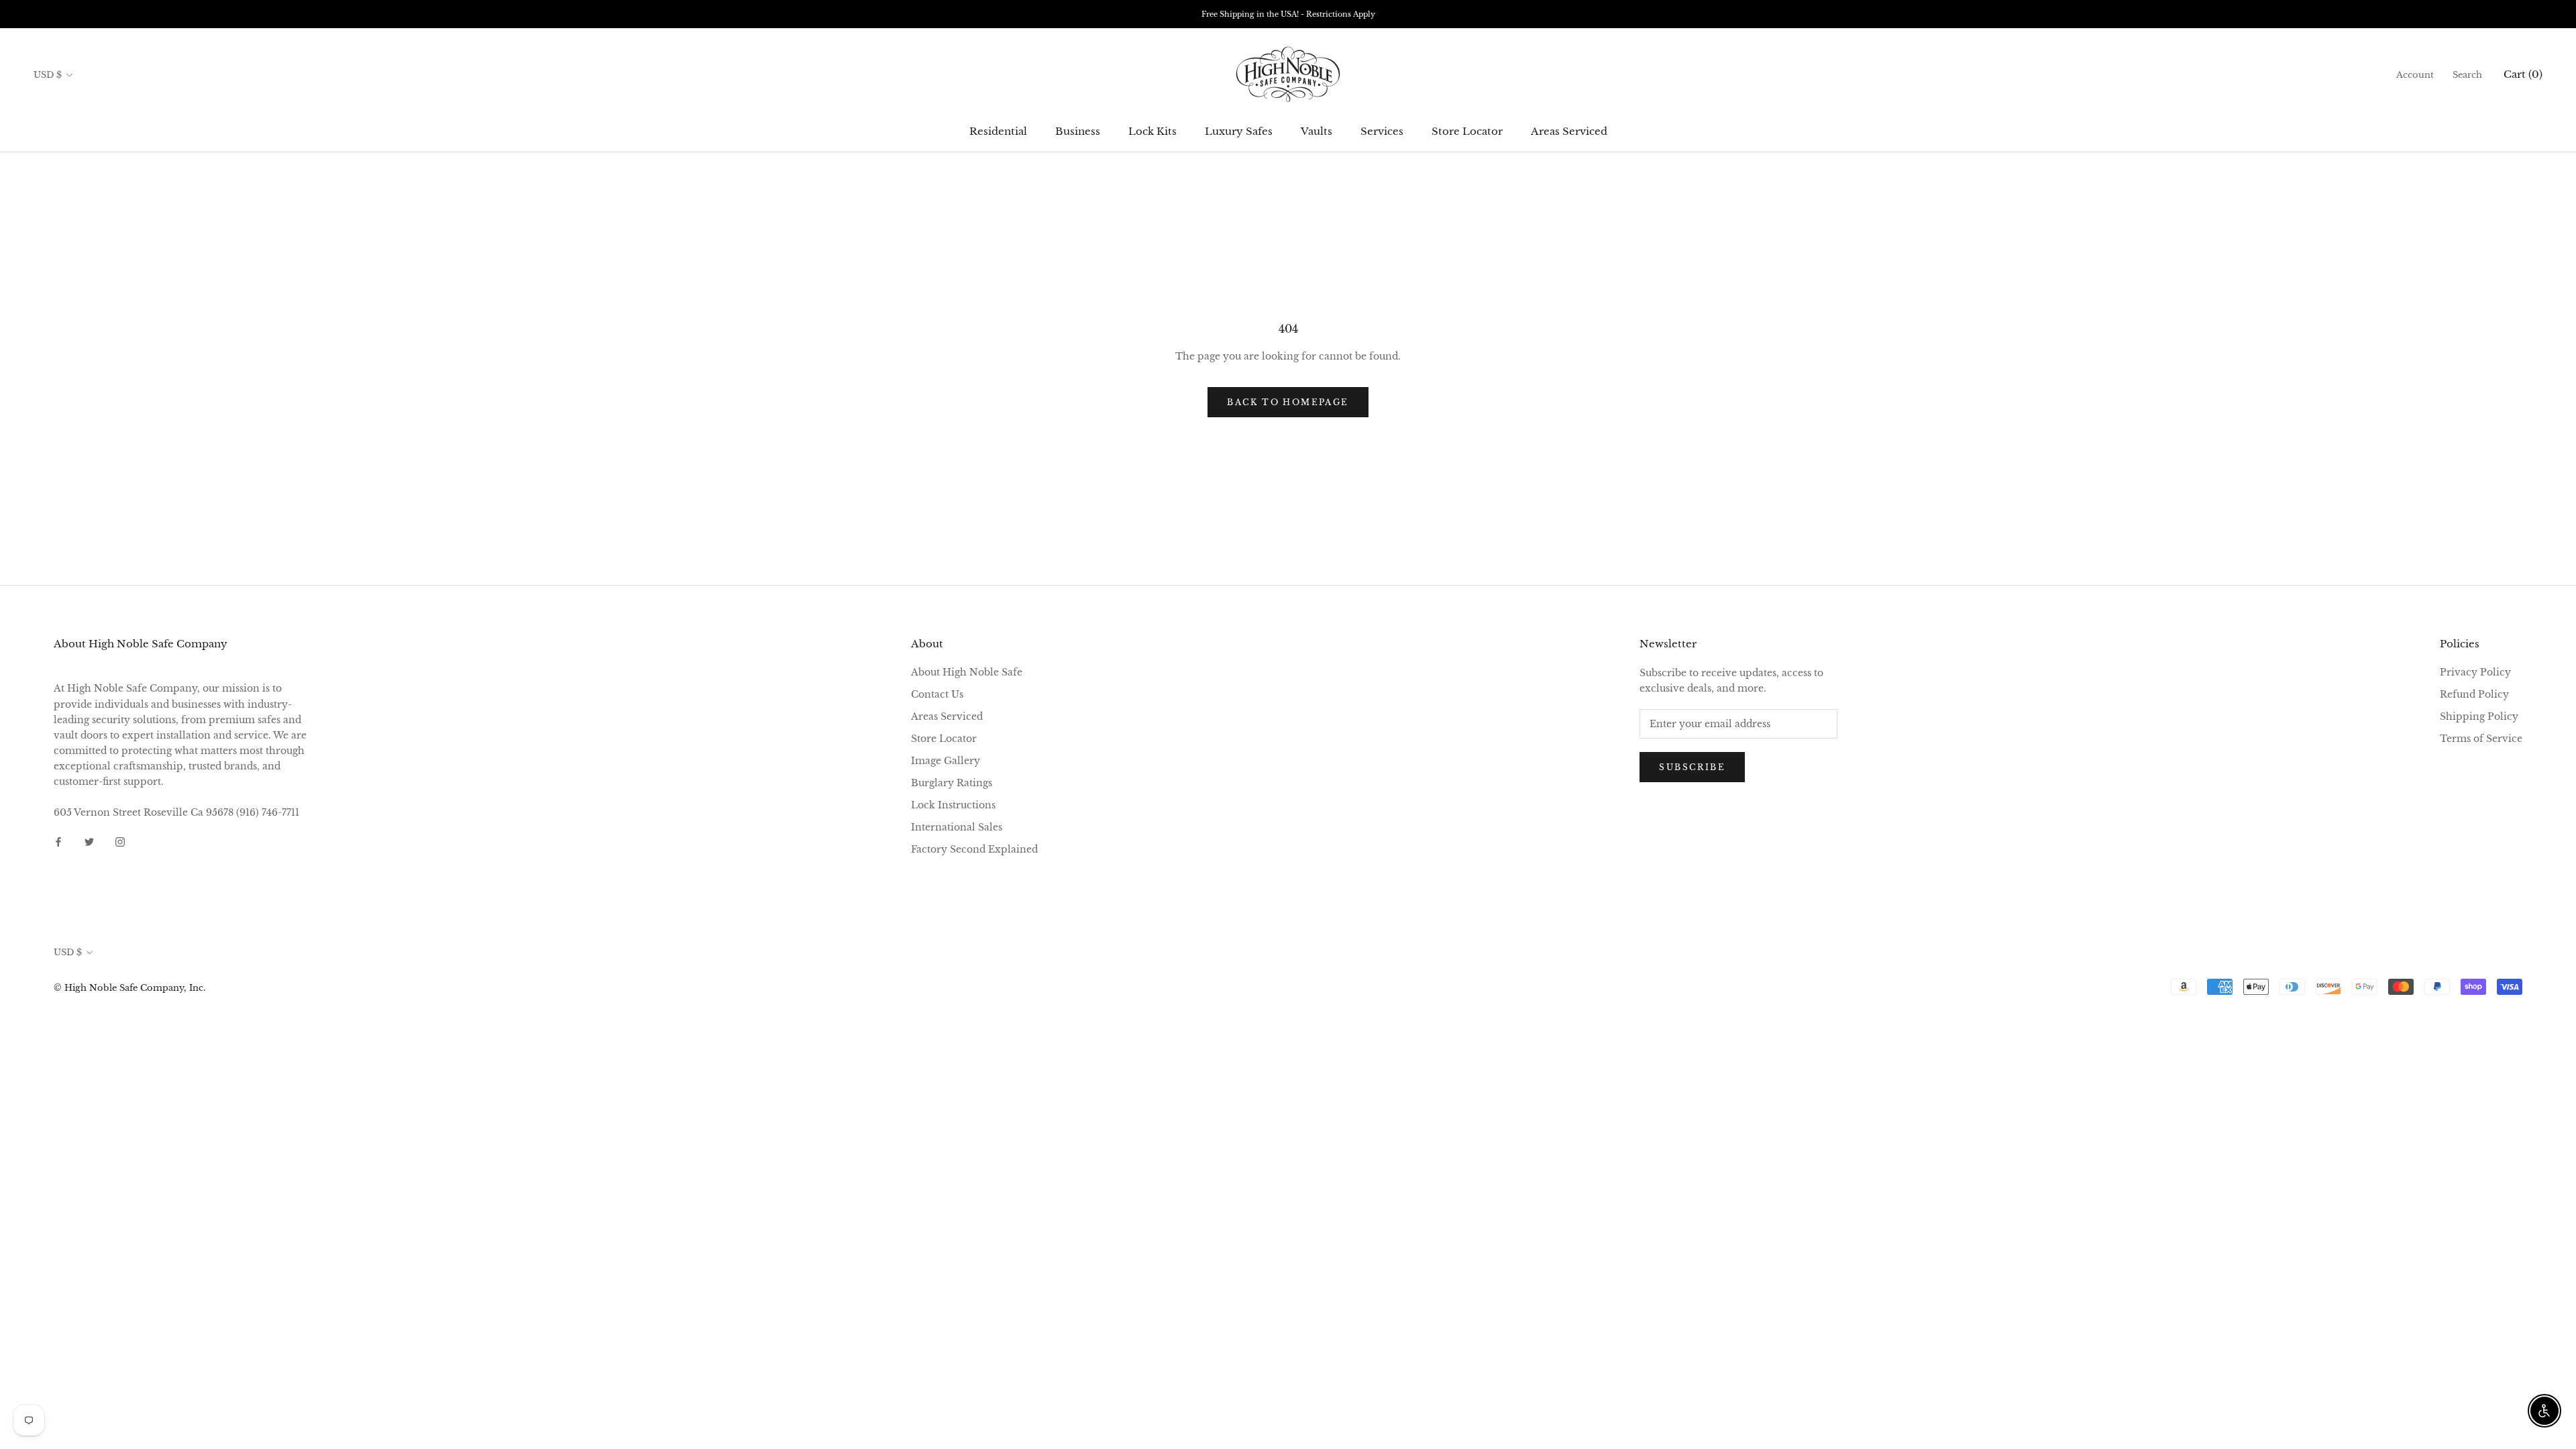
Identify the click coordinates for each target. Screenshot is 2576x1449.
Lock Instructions (953, 805)
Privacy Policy (2475, 672)
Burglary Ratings (952, 783)
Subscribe (1692, 767)
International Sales (957, 827)
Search (2467, 75)
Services (1382, 131)
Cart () (2523, 74)
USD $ (48, 75)
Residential (998, 131)
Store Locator (1467, 131)
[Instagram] (120, 842)
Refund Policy (2474, 694)
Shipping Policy (2479, 716)
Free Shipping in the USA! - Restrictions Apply (1288, 14)
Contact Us (937, 694)
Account (2415, 75)
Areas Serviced (1569, 131)
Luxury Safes (1239, 131)
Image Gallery (946, 761)
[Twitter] (89, 842)
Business (1078, 131)
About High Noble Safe (967, 672)
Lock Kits (1152, 131)
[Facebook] (58, 842)
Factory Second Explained (974, 849)
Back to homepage (1288, 402)
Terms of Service (2481, 739)
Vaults (1317, 131)
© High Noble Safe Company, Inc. (129, 988)
